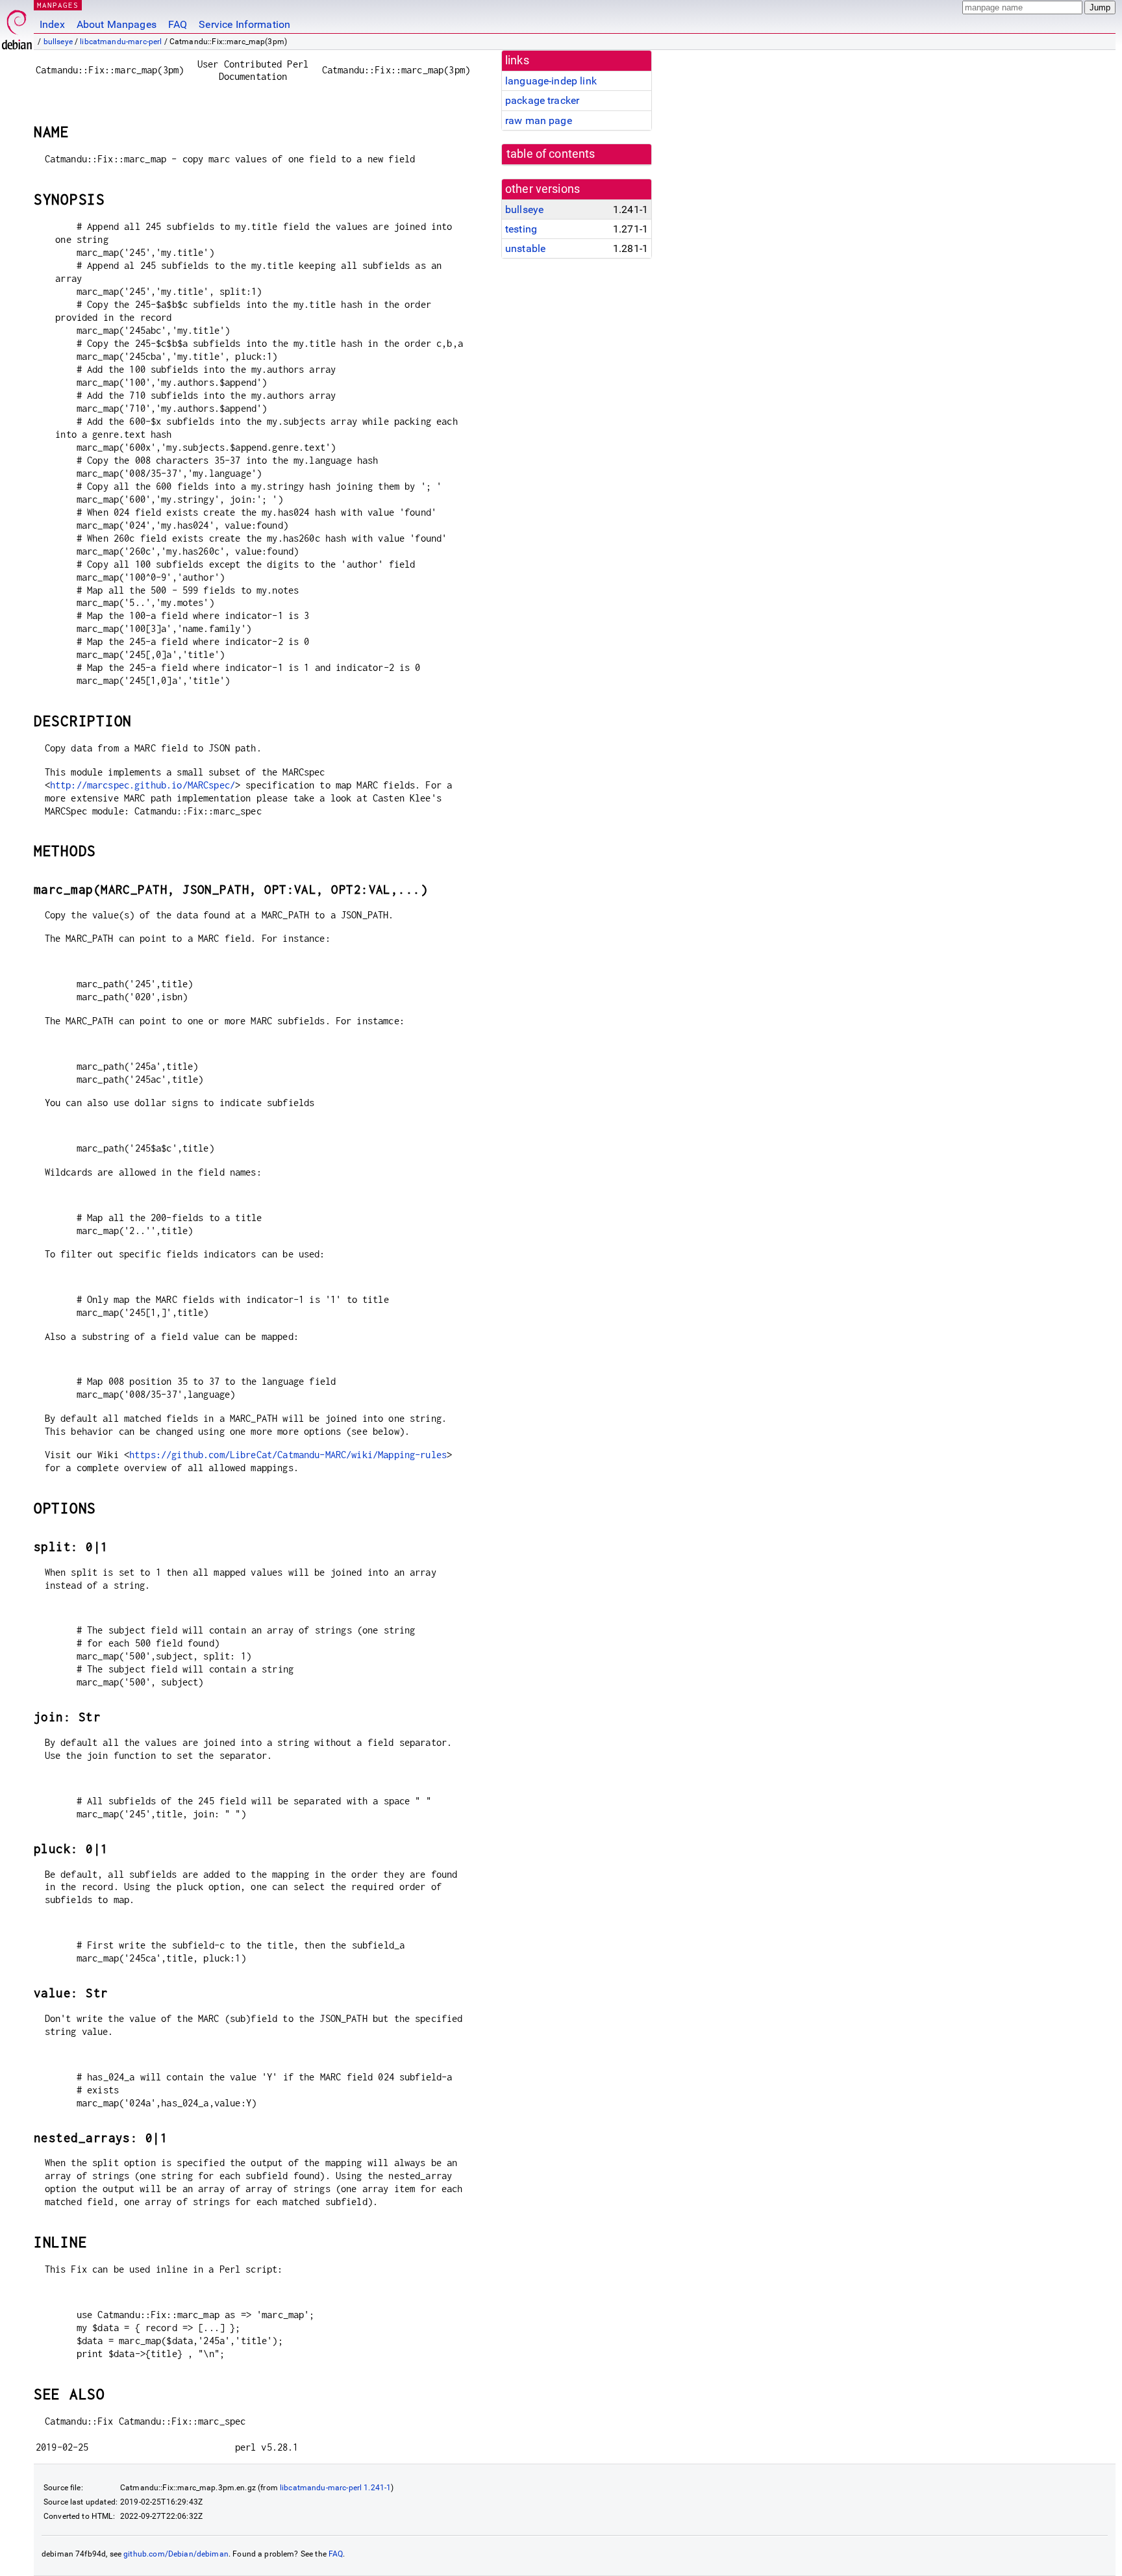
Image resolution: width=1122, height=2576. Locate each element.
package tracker (542, 100)
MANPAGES (58, 5)
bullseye (58, 42)
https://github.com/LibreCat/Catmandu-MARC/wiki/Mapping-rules (288, 1455)
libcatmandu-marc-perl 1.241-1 (335, 2488)
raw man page (539, 120)
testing (521, 229)
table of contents (551, 154)
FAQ (178, 24)
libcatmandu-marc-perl (121, 42)
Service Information (244, 24)
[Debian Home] (17, 26)
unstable (525, 248)
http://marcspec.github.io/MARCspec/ (143, 785)
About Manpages (117, 24)
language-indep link (551, 81)
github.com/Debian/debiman (176, 2554)
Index (52, 24)
